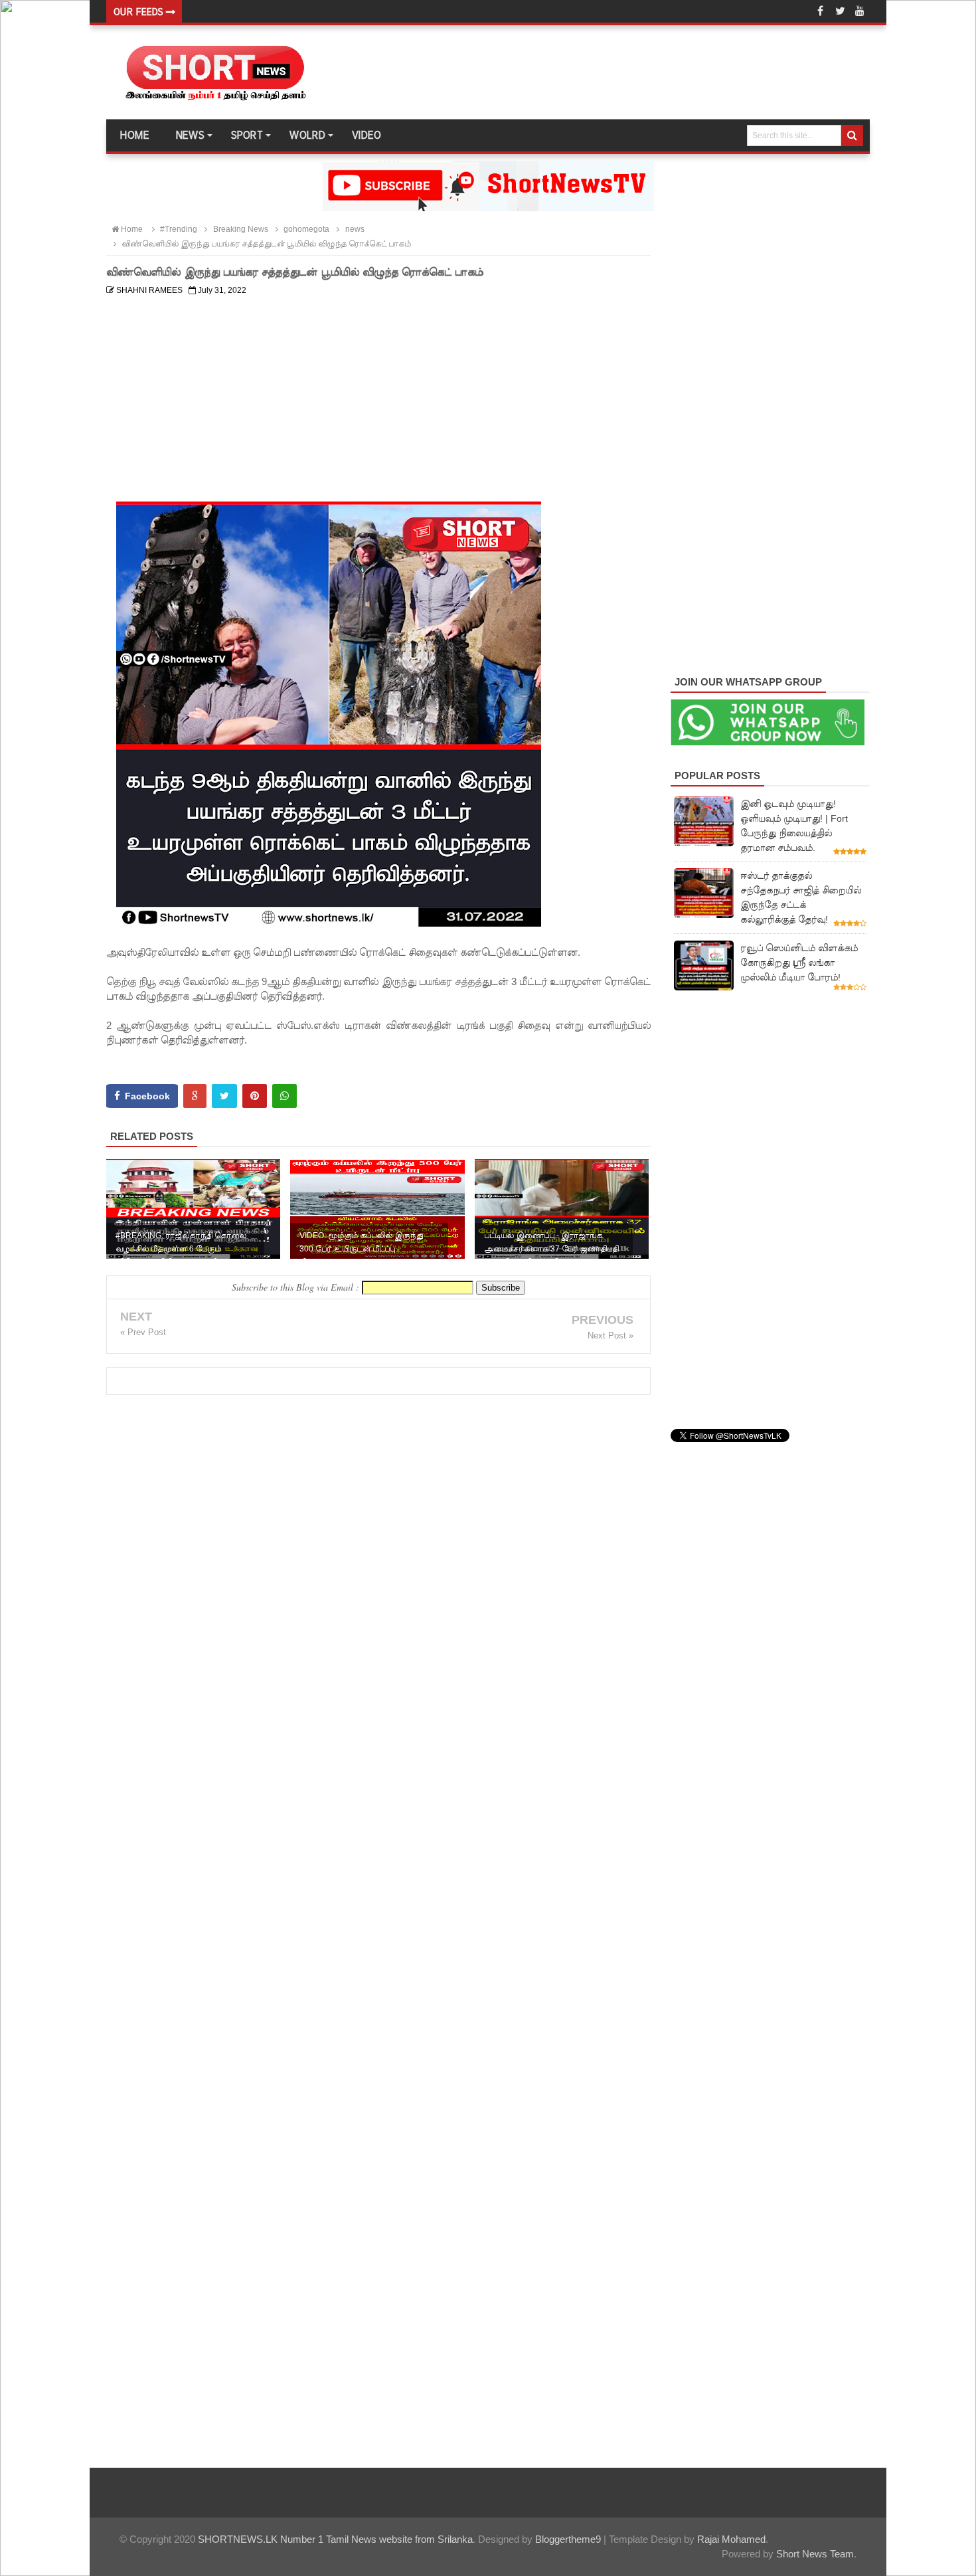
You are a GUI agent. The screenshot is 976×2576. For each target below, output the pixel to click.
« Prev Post (143, 1332)
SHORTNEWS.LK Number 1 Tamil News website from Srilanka (335, 2539)
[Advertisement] (378, 394)
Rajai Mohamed (731, 2539)
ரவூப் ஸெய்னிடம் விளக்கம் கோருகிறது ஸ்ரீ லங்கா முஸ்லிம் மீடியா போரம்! (799, 963)
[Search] (852, 136)
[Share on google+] (195, 1096)
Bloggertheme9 (568, 2539)
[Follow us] (840, 11)
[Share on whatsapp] (285, 1096)
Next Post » (610, 1335)
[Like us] (820, 11)
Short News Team (815, 2554)
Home (134, 136)
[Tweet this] (224, 1096)
